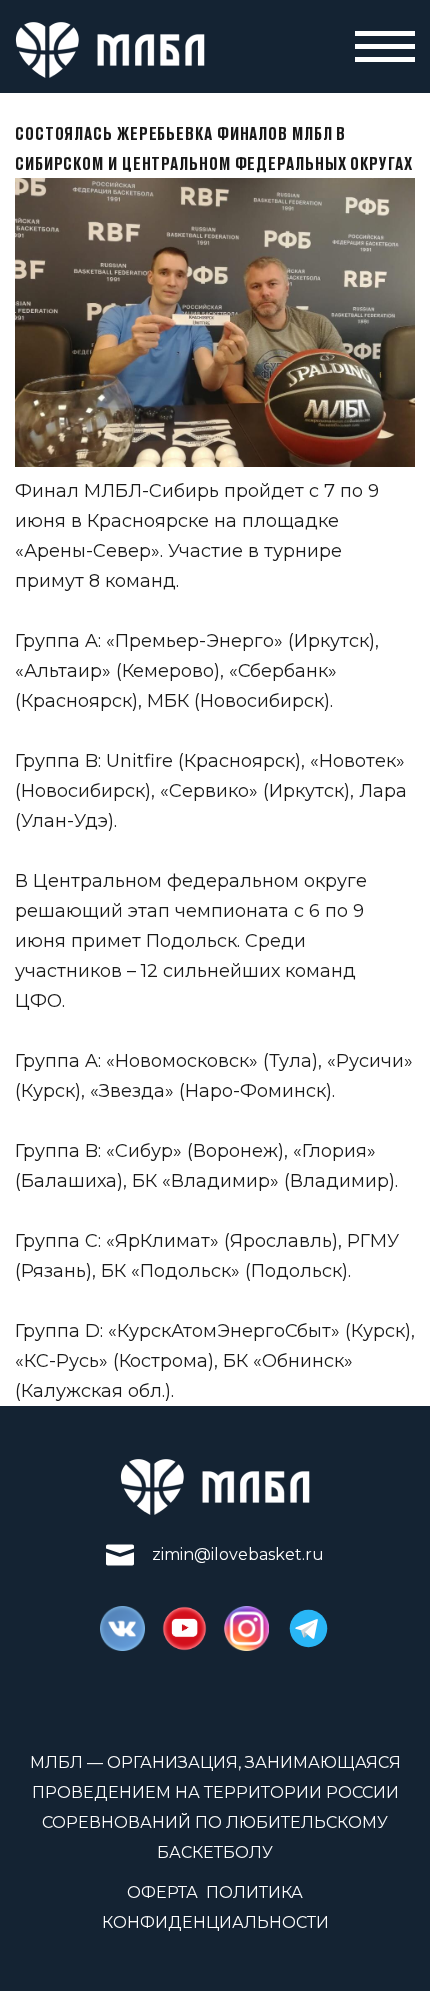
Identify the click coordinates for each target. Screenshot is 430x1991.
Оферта (162, 1892)
